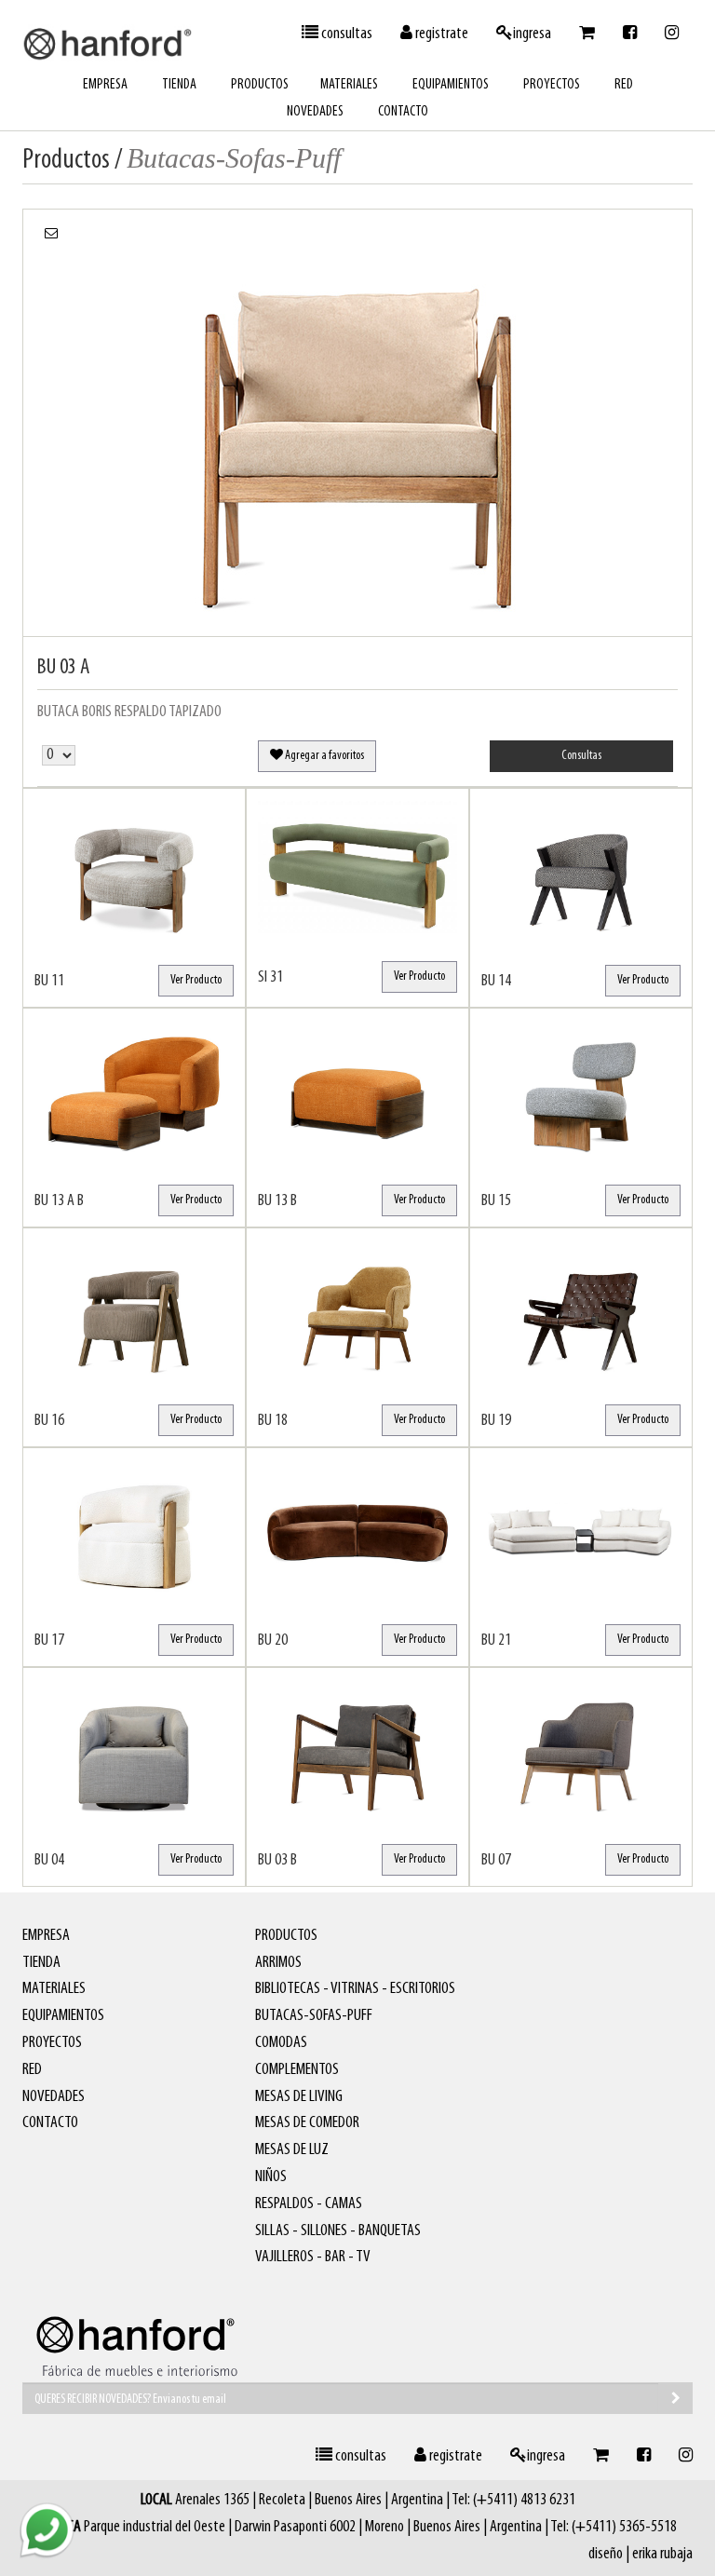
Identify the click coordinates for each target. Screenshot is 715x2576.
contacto (403, 112)
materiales (349, 85)
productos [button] (260, 85)
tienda (179, 85)
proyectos (552, 85)
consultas (345, 34)
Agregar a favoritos (324, 756)
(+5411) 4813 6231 (524, 2501)
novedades (315, 112)
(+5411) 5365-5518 (624, 2528)
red (624, 85)
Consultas (581, 756)
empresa (105, 85)
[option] (357, 423)
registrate (440, 34)
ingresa (532, 34)
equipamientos (451, 85)
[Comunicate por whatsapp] (47, 2529)
